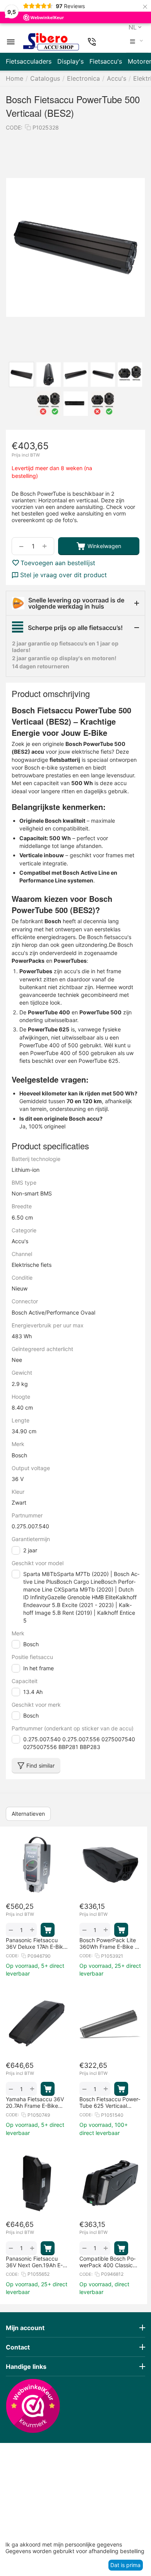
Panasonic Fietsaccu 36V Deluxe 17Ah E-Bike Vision (36, 1943)
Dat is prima (125, 2565)
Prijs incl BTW (26, 455)
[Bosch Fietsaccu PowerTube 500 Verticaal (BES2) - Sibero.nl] (75, 247)
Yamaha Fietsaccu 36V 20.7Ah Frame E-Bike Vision (35, 2102)
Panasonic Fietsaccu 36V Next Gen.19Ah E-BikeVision (34, 2262)
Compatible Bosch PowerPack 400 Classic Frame (107, 2262)
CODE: (14, 127)
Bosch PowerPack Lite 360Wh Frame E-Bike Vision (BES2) (110, 1943)
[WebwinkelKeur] (33, 2406)
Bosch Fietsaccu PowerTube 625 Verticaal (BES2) (110, 2102)
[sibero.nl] (51, 42)
